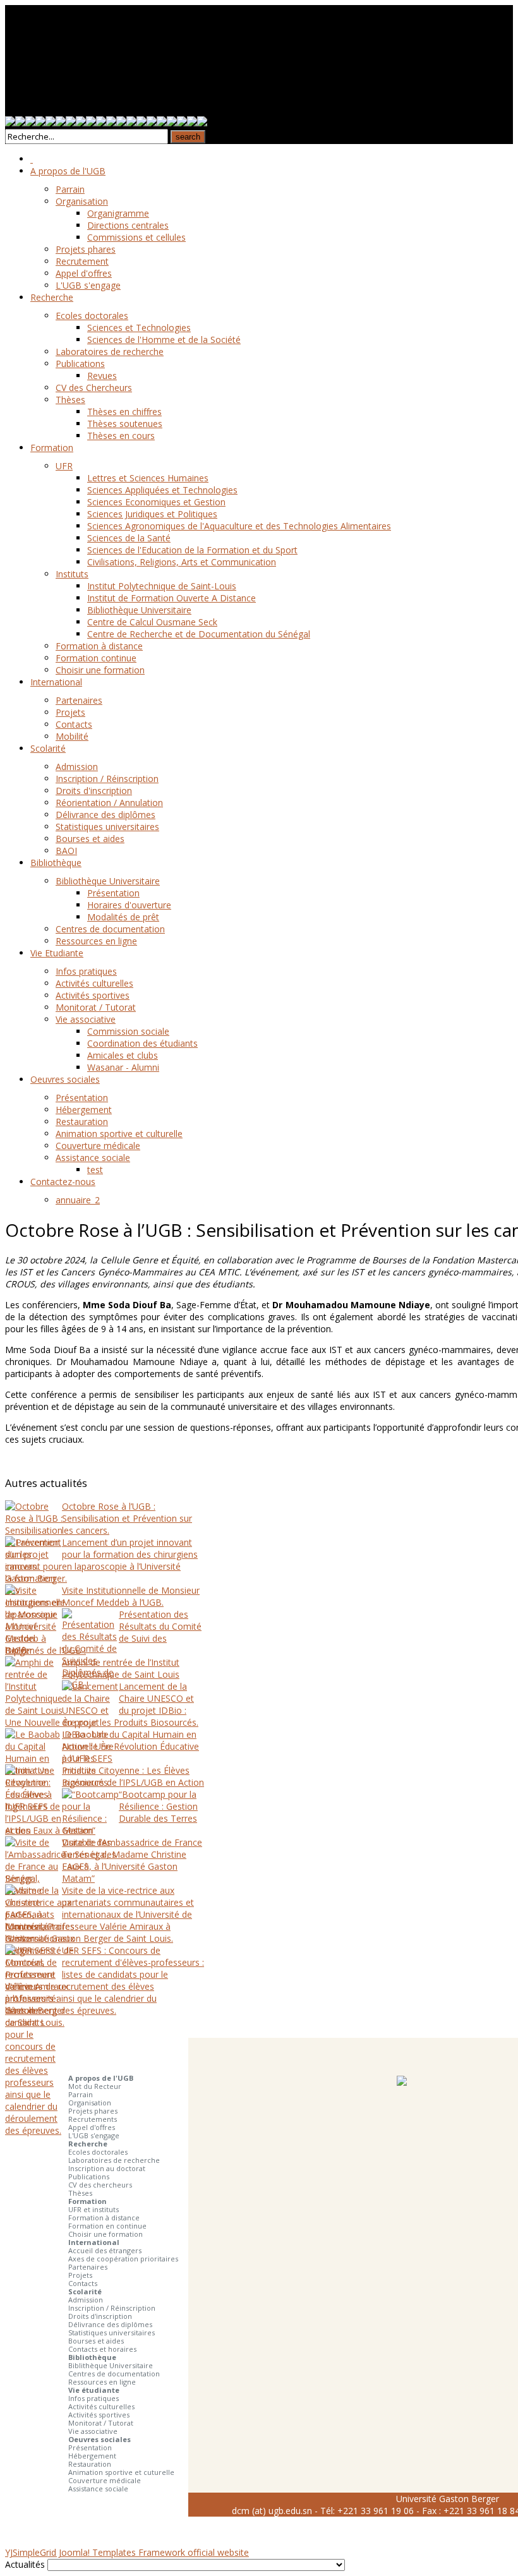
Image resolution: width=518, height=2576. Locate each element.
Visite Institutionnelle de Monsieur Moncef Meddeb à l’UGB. (131, 1596)
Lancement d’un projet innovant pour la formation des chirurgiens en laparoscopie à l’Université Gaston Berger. (101, 1560)
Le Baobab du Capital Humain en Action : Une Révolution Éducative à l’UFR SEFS (130, 1746)
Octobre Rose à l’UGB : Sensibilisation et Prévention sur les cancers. (127, 1518)
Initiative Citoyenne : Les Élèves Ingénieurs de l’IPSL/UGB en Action (133, 1776)
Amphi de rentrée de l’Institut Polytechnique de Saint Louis (121, 1668)
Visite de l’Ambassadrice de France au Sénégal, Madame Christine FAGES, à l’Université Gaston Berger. (104, 1860)
